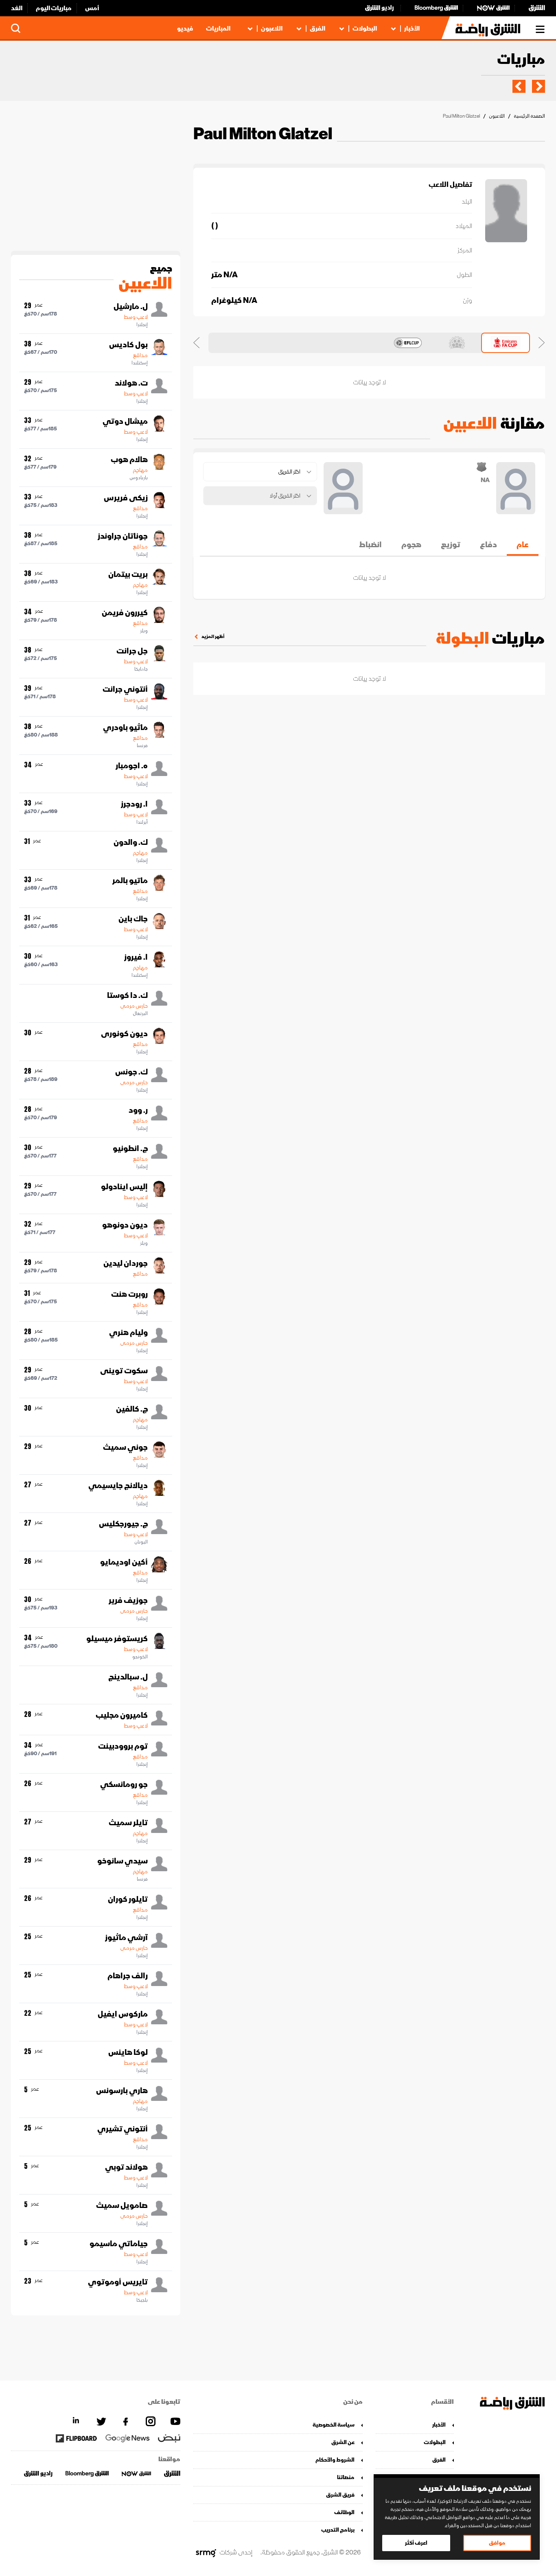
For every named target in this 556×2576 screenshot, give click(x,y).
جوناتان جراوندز (123, 536)
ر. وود (138, 1110)
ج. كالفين (132, 1409)
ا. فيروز (136, 957)
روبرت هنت (129, 1294)
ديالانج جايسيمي (118, 1486)
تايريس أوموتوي (118, 2282)
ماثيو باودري (125, 728)
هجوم (411, 545)
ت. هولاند (131, 383)
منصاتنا (346, 2477)
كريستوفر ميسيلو (117, 1639)
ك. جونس (131, 1072)
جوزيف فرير (128, 1600)
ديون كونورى (124, 1034)
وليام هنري (128, 1333)
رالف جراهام (128, 1976)
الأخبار (412, 29)
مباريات (521, 60)
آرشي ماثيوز (126, 1938)
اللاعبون (272, 29)
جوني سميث (125, 1447)
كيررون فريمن (125, 613)
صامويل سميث (122, 2205)
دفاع (488, 545)
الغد (17, 8)
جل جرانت (132, 651)
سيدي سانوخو (123, 1861)
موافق (497, 2543)
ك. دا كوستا (127, 995)
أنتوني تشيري (123, 2129)
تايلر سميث (128, 1823)
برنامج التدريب (338, 2530)
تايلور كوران (128, 1899)
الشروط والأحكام (335, 2460)
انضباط (370, 545)
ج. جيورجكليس (123, 1524)
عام (523, 545)
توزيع (451, 545)
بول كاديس (128, 345)
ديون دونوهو (125, 1225)
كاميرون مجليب (122, 1715)
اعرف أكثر (416, 2543)
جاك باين (133, 919)
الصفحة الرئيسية (529, 116)
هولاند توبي (126, 2167)
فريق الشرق (340, 2495)
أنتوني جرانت (125, 689)
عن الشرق (343, 2442)
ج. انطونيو (130, 1149)
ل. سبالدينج (128, 1677)
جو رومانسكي (124, 1785)
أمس (92, 8)
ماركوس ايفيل (123, 2014)
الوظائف (344, 2512)
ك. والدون (131, 842)
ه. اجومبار (132, 766)
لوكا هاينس (128, 2052)
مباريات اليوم (54, 8)
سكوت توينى (124, 1371)
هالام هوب (129, 460)
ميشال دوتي (125, 421)
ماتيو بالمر (130, 881)
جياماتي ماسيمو (119, 2244)
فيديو (185, 29)
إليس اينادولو (124, 1187)
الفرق (317, 29)
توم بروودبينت (123, 1746)
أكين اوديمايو (124, 1562)
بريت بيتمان (128, 574)
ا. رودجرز (134, 804)
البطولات (365, 29)
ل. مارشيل (131, 307)
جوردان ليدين (126, 1263)
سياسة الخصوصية (334, 2425)
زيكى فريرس (126, 498)
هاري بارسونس (122, 2091)
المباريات (218, 29)
